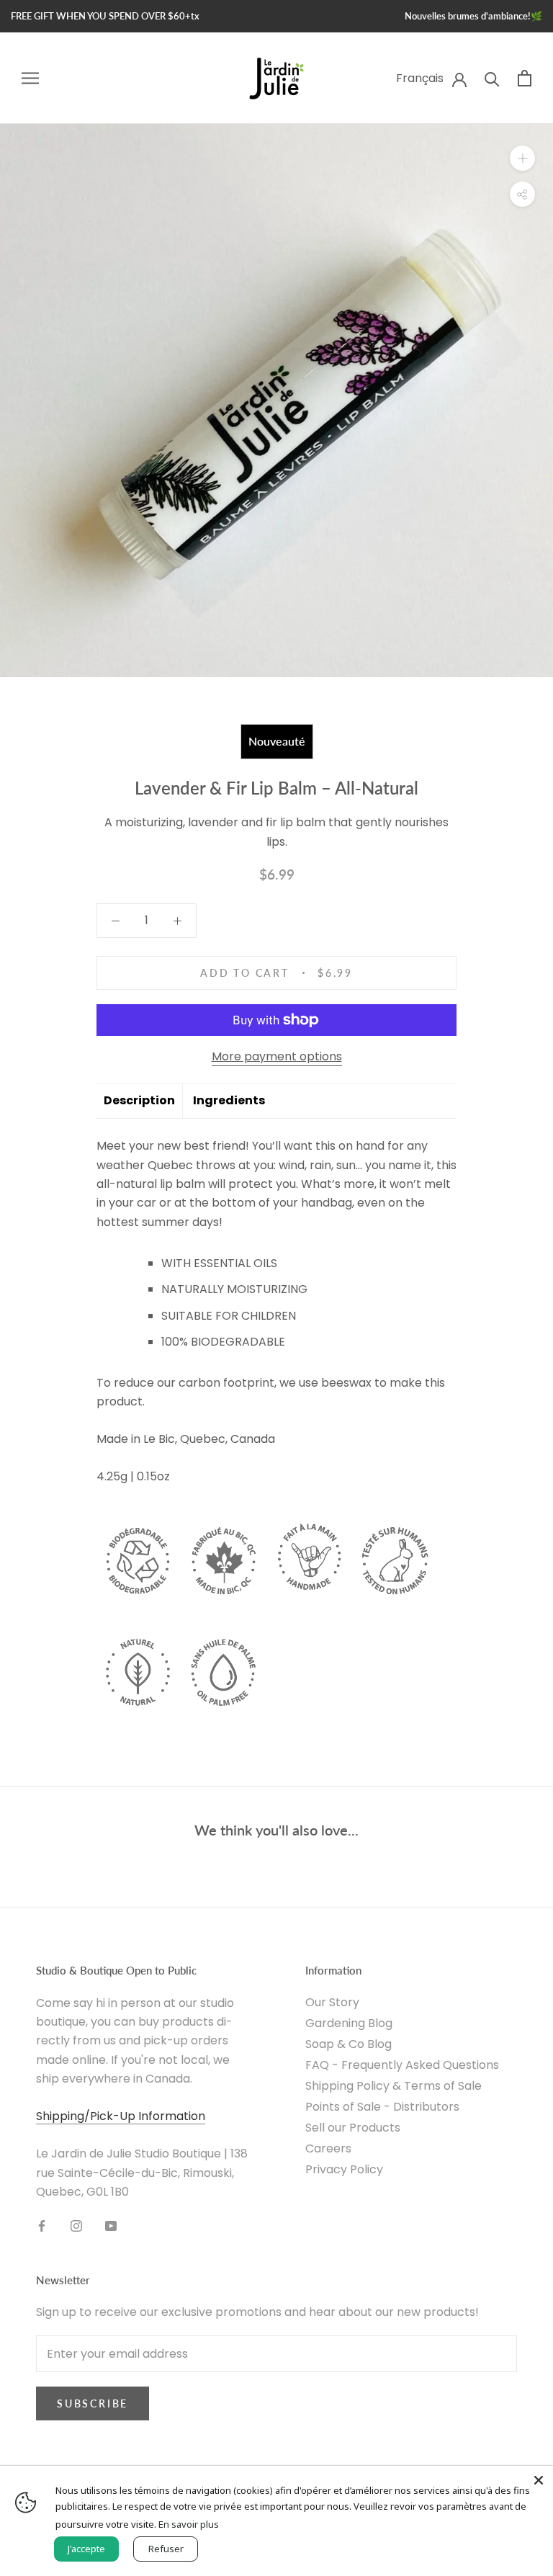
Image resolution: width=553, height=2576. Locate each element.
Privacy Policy (344, 2169)
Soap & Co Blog (349, 2044)
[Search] (492, 78)
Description (139, 1100)
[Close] (539, 2480)
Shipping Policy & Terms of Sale (394, 2086)
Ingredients (229, 1100)
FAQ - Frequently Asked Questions (402, 2065)
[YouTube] (111, 2225)
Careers (328, 2148)
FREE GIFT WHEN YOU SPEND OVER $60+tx (105, 16)
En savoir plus (189, 2524)
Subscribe (93, 2403)
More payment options (277, 1056)
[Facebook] (42, 2225)
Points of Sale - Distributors (382, 2107)
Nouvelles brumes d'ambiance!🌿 (473, 16)
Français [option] (420, 78)
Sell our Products (353, 2128)
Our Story (332, 2002)
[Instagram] (76, 2225)
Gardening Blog (349, 2023)
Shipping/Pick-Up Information (121, 2116)
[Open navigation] (30, 78)
